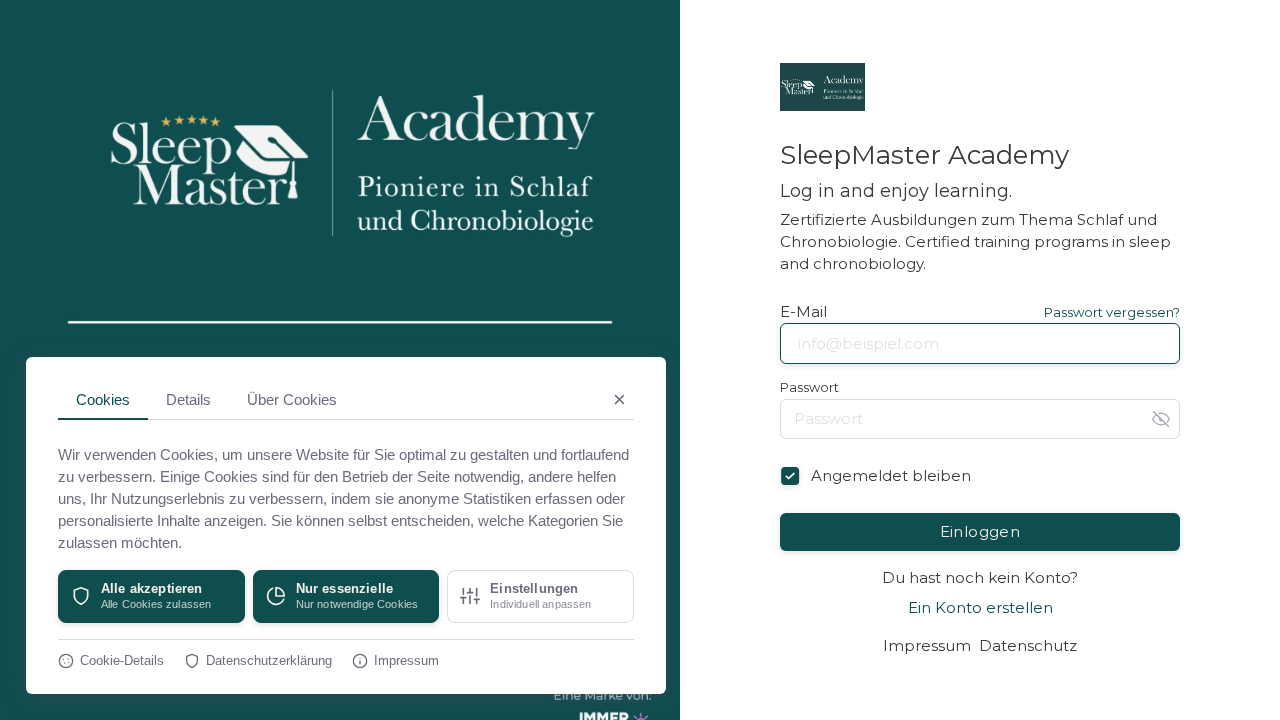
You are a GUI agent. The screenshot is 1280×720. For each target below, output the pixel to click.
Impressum (927, 645)
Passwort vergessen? (1112, 312)
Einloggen (980, 531)
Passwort (809, 387)
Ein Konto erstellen (980, 607)
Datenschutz (1028, 645)
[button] (151, 596)
